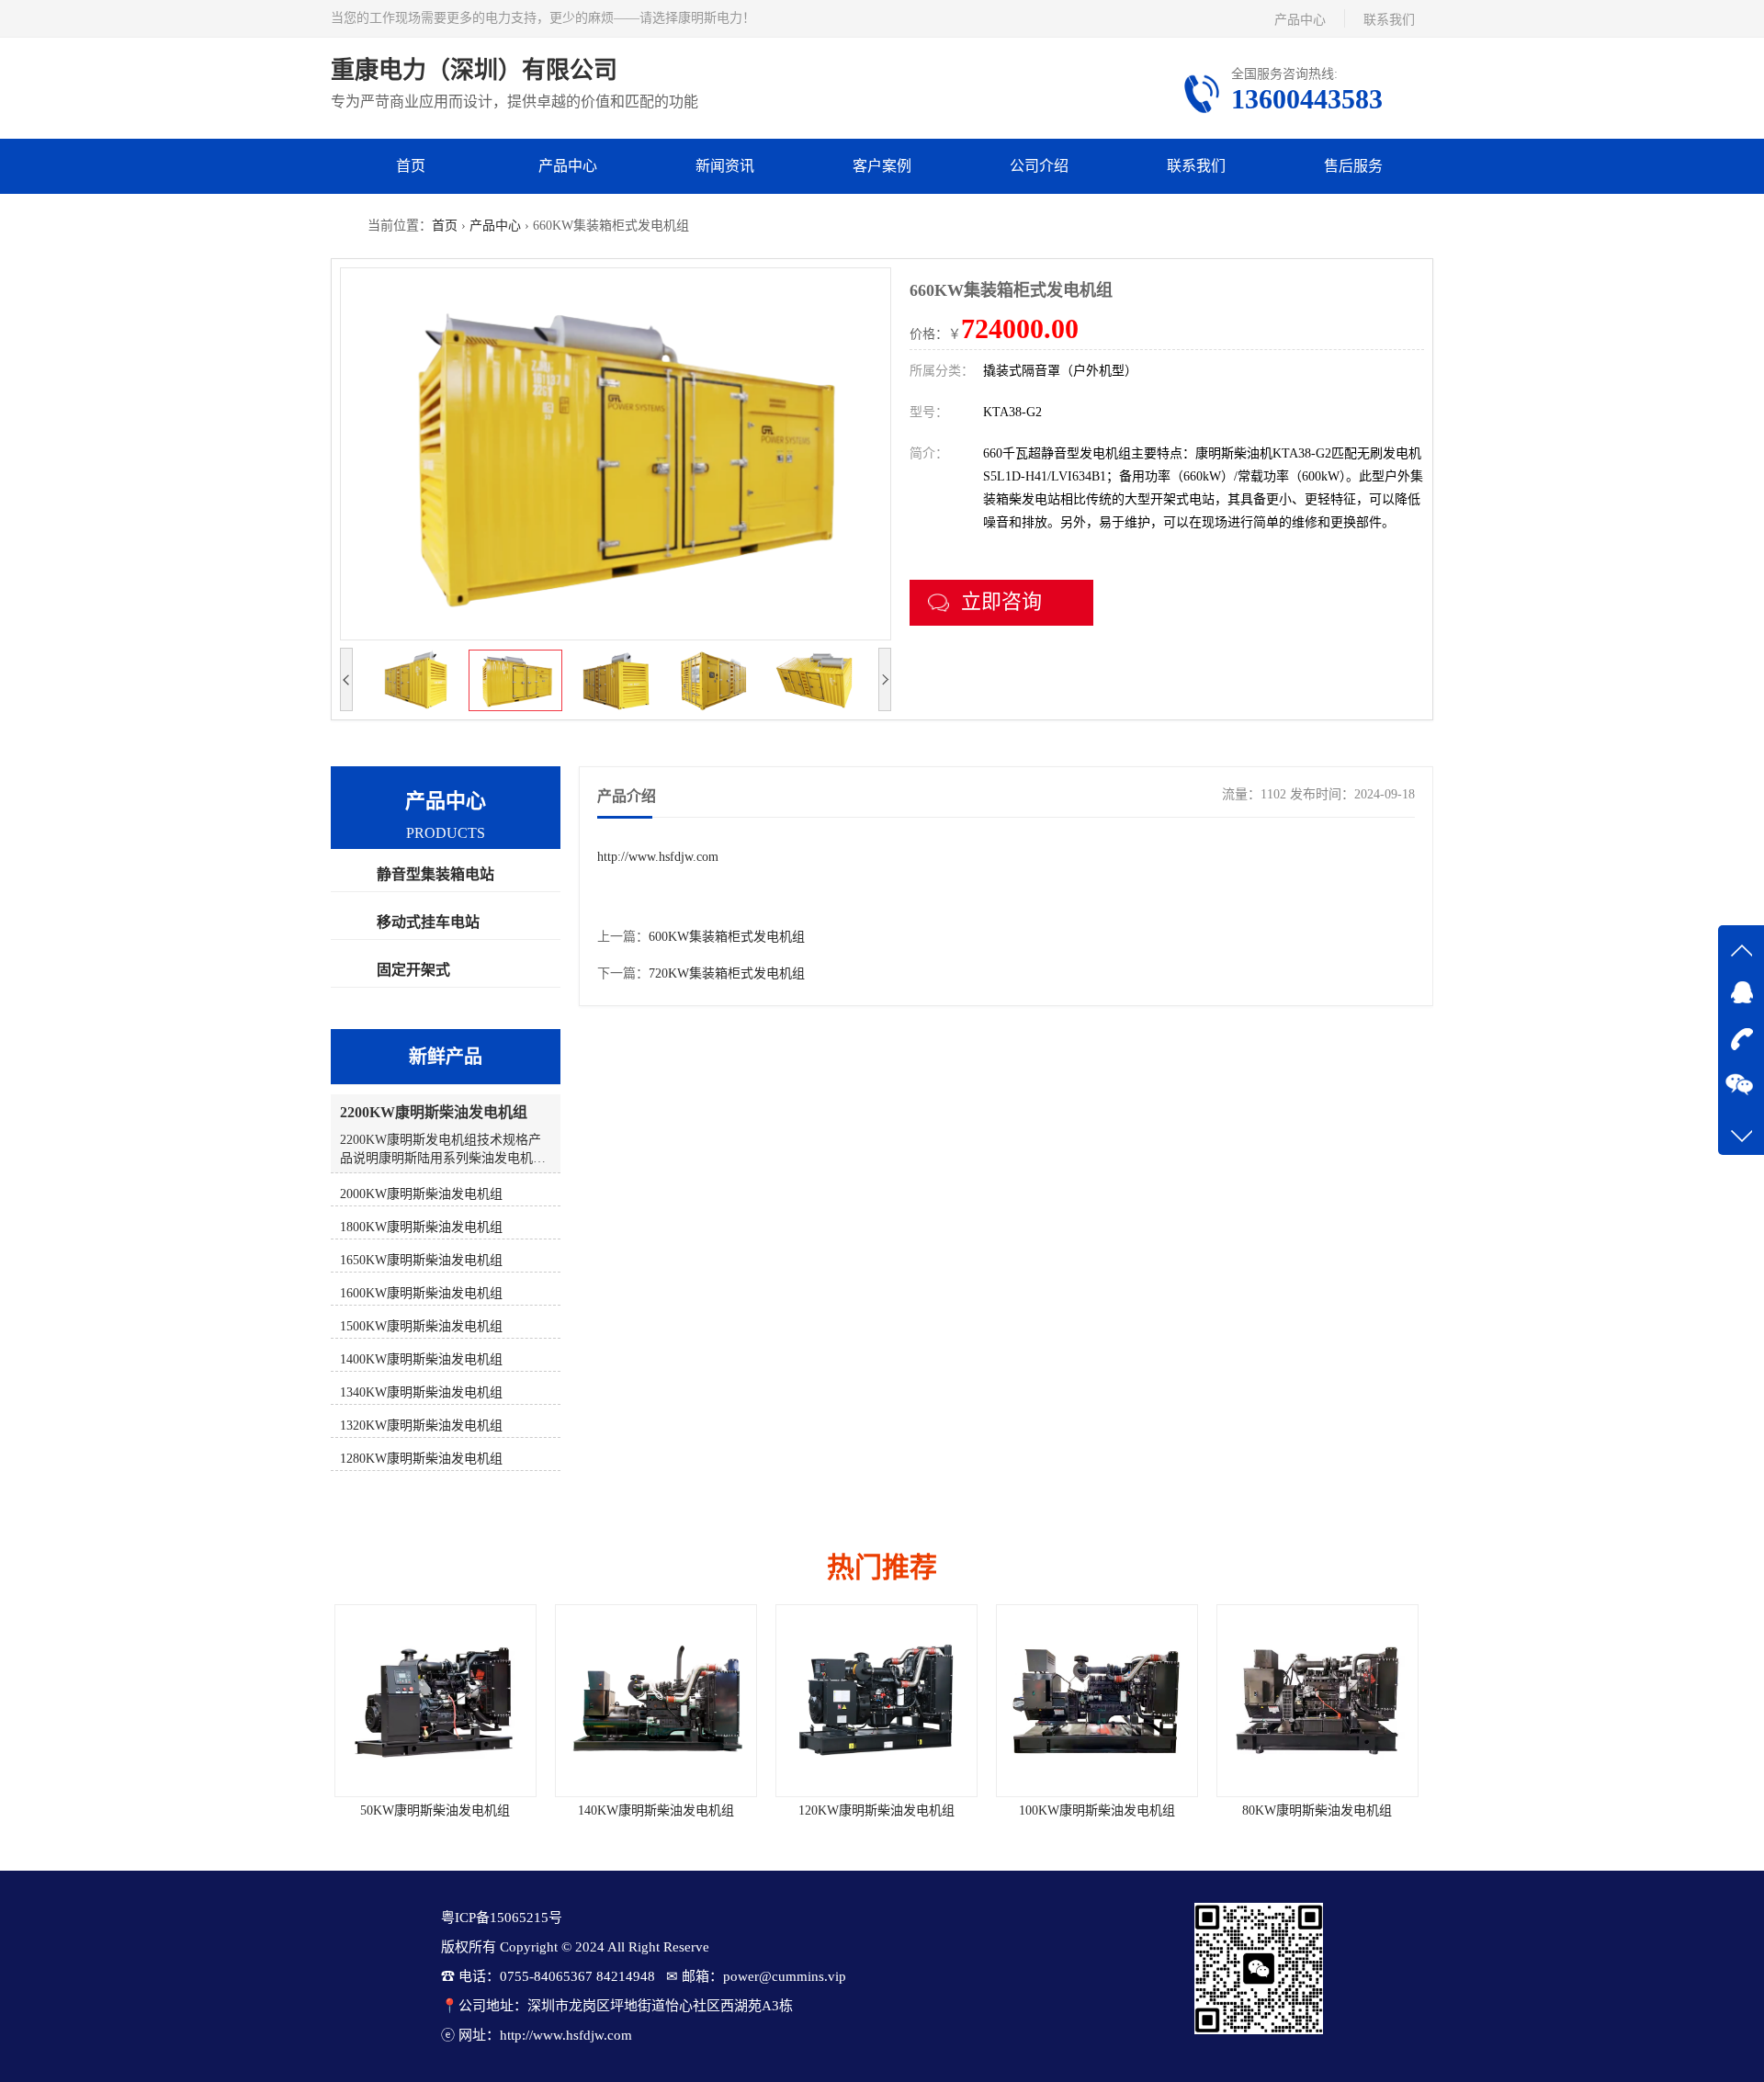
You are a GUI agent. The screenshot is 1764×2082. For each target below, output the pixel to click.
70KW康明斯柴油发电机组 (1323, 1810)
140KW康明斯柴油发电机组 (441, 1810)
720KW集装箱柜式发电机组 (727, 973)
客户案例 (882, 166)
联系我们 (1389, 20)
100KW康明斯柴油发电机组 (882, 1810)
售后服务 (1353, 166)
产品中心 (1300, 20)
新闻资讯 (725, 166)
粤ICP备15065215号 (502, 1918)
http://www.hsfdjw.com (658, 857)
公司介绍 (1039, 166)
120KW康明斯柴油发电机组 (661, 1810)
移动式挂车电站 (428, 922)
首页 (411, 166)
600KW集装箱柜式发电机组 (727, 937)
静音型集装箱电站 (435, 874)
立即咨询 (1001, 601)
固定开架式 (413, 970)
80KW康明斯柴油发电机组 (1103, 1810)
